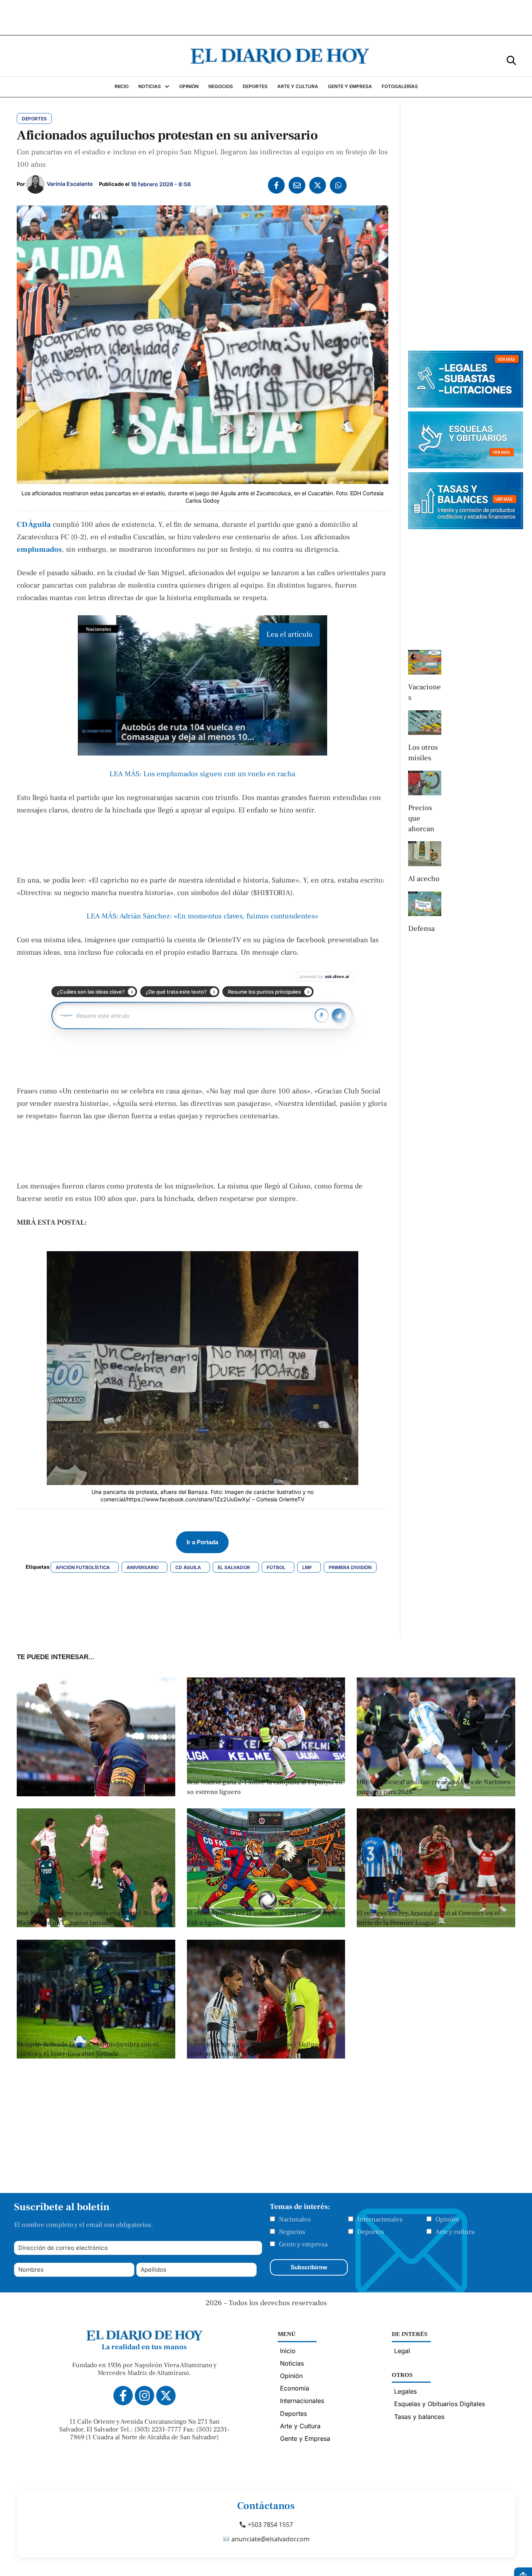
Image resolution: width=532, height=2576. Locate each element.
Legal (402, 2351)
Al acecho (424, 879)
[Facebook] (276, 185)
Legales (405, 2391)
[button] (511, 60)
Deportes (371, 2232)
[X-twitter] (166, 2396)
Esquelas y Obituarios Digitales (440, 2404)
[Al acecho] (425, 854)
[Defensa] (425, 904)
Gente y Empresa (305, 2438)
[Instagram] (144, 2396)
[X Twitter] (318, 185)
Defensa (421, 929)
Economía (295, 2388)
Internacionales (380, 2219)
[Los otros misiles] (425, 723)
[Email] (297, 185)
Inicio (288, 2351)
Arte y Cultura (300, 2426)
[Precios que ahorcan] (425, 783)
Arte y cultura (455, 2232)
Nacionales (295, 2219)
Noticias (292, 2363)
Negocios (292, 2232)
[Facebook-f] (123, 2396)
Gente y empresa (303, 2244)
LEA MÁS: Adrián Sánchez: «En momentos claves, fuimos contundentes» (202, 916)
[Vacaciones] (425, 662)
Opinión (447, 2219)
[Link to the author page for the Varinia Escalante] (35, 184)
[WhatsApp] (338, 185)
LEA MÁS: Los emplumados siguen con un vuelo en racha (202, 774)
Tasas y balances (419, 2417)
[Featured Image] (436, 1794)
